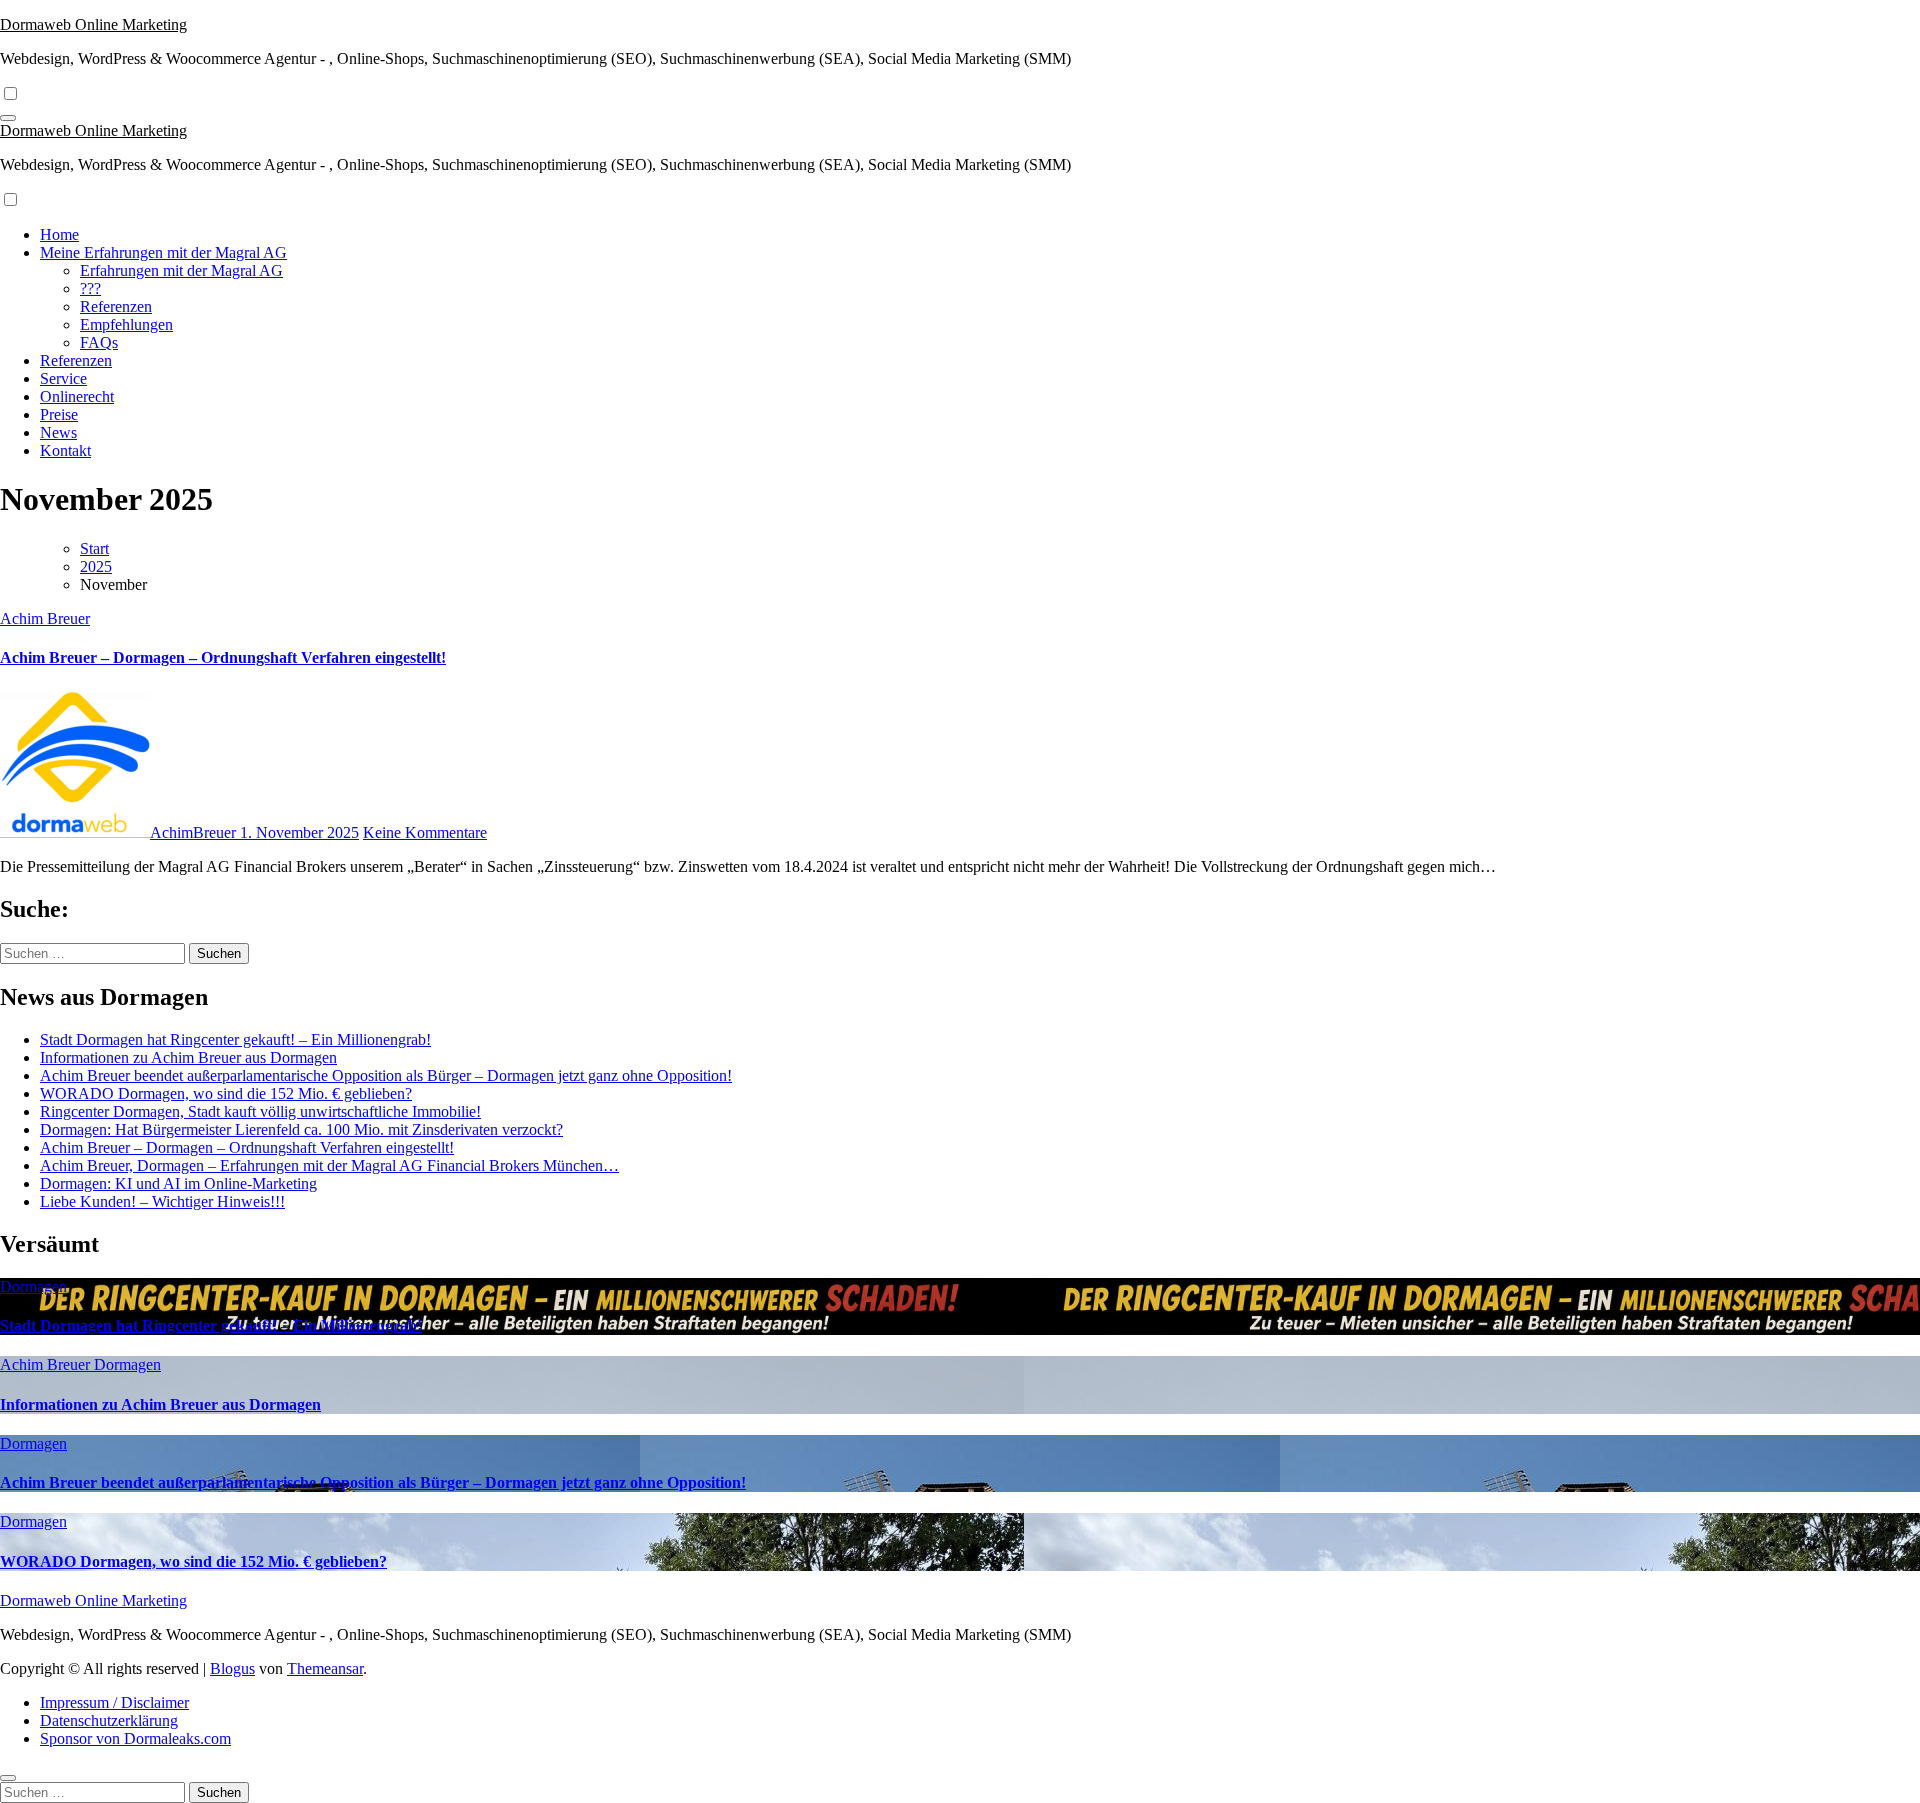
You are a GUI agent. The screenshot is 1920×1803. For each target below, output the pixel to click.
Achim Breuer (45, 618)
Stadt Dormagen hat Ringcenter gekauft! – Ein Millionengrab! (235, 1039)
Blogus (232, 1668)
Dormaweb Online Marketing (93, 24)
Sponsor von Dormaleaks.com (135, 1738)
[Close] (8, 1778)
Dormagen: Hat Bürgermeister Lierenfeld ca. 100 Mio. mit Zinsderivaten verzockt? (301, 1129)
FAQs (99, 342)
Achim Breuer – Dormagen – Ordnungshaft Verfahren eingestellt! (223, 657)
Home (59, 234)
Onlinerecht (77, 396)
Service (63, 378)
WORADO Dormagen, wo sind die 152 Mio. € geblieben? (226, 1093)
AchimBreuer (195, 832)
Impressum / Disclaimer (114, 1702)
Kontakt (65, 450)
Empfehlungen (126, 324)
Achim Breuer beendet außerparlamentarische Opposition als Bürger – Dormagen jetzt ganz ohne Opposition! (386, 1075)
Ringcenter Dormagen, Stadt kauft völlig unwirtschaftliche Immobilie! (260, 1111)
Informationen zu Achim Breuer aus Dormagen (188, 1057)
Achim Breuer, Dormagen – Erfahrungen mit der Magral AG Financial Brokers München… (329, 1165)
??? (90, 288)
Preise (59, 414)
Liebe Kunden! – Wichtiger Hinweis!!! (162, 1201)
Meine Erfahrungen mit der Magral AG (163, 252)
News (58, 432)
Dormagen (33, 1286)
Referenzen (116, 306)
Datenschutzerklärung (109, 1720)
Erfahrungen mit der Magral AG (181, 270)
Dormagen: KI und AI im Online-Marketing (178, 1183)
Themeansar (325, 1668)
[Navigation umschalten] (8, 118)
